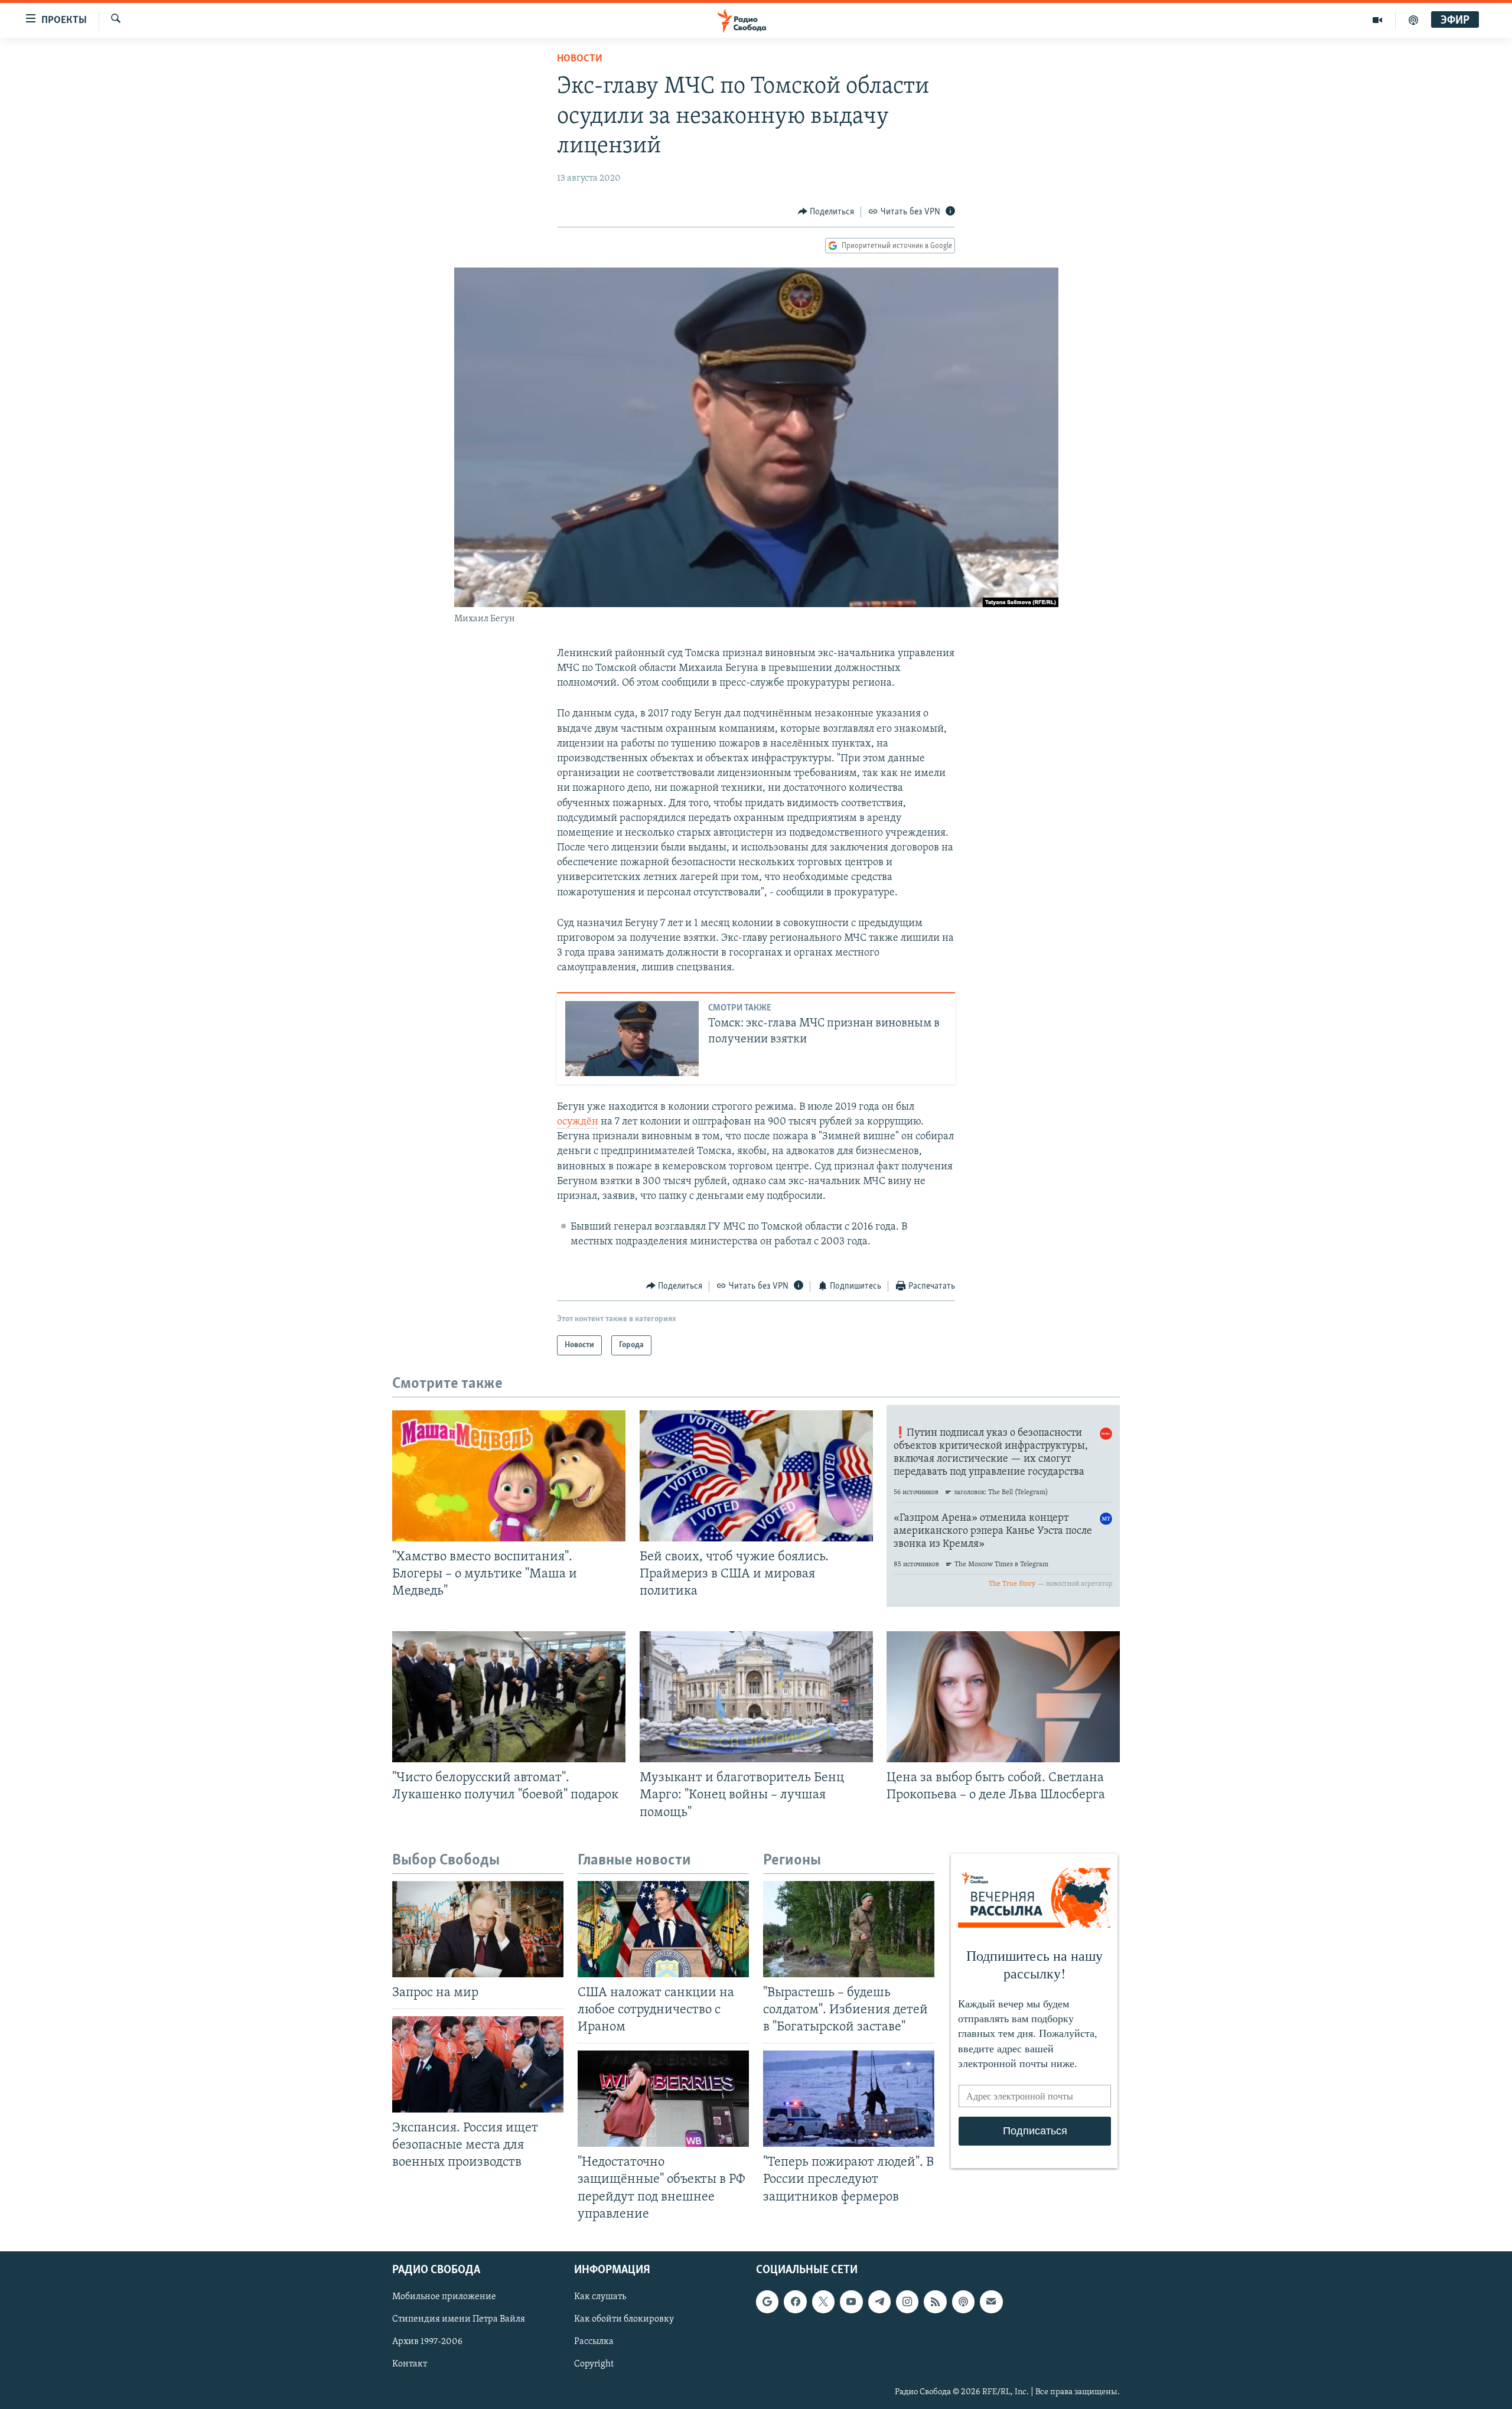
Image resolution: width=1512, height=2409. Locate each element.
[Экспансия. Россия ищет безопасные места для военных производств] (478, 2064)
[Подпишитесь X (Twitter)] (823, 2302)
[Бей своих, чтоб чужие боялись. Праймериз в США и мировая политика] (756, 1476)
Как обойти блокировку (624, 2319)
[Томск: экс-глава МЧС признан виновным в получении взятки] (632, 1039)
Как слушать (600, 2297)
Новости (580, 59)
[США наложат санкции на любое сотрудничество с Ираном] (663, 1929)
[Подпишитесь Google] (767, 2302)
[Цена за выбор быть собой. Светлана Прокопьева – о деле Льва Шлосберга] (1003, 1697)
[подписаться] (991, 2302)
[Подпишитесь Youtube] (851, 2302)
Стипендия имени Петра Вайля (459, 2319)
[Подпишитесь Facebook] (795, 2302)
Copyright (594, 2364)
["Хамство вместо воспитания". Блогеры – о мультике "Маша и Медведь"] (509, 1476)
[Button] (826, 212)
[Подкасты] (963, 2302)
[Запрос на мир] (478, 1929)
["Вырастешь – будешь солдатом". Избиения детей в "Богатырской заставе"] (849, 1929)
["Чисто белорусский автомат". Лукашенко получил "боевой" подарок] (509, 1697)
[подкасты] (1413, 20)
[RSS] (935, 2302)
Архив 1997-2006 (427, 2342)
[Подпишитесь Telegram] (879, 2302)
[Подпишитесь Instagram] (907, 2302)
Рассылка (594, 2342)
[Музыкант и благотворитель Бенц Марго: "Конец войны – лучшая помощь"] (756, 1697)
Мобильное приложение (444, 2297)
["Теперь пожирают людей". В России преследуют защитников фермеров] (849, 2099)
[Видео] (1378, 20)
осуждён (578, 1122)
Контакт (410, 2364)
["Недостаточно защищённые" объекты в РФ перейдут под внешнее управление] (663, 2099)
